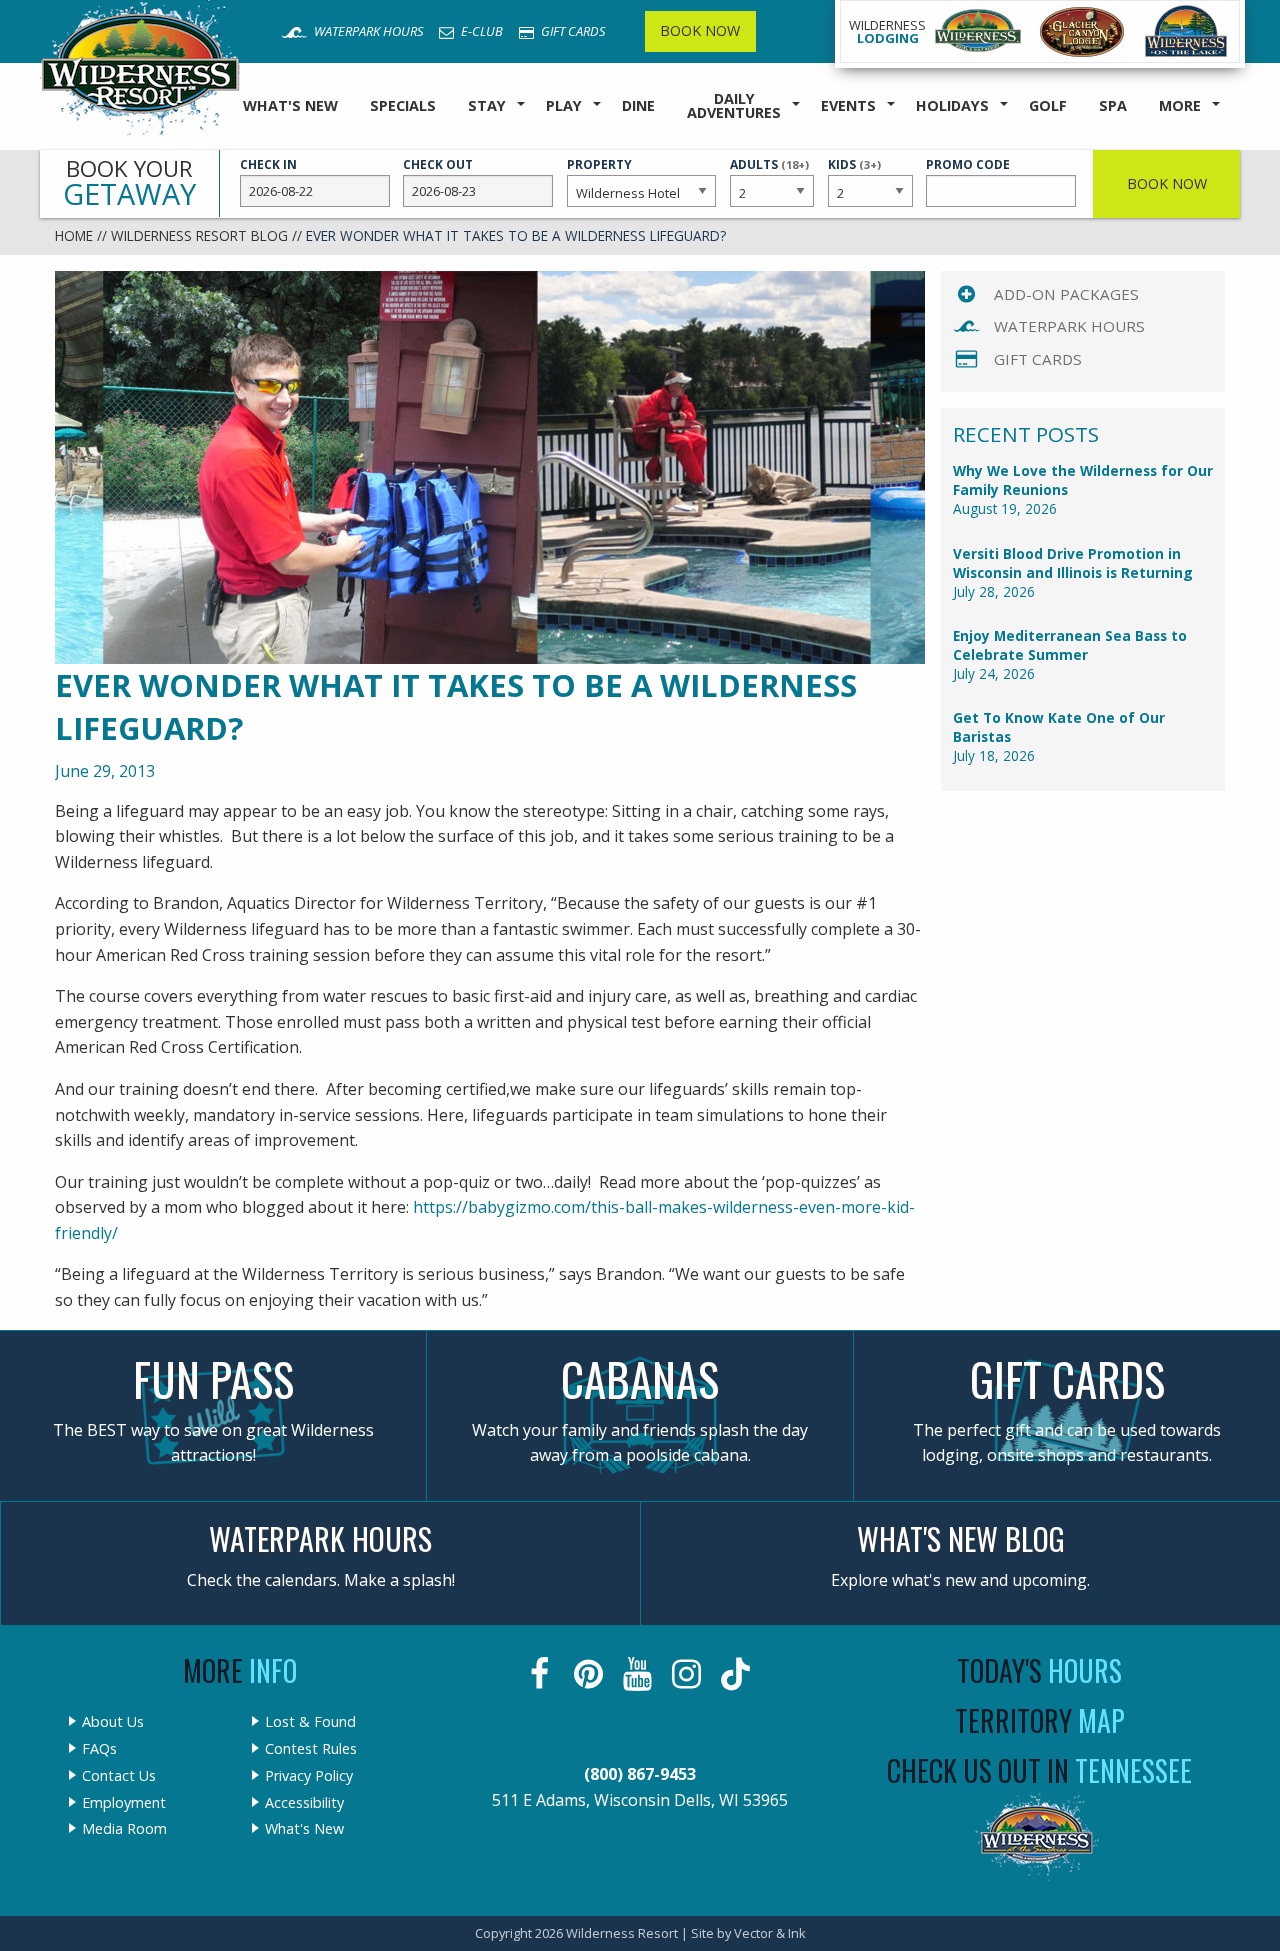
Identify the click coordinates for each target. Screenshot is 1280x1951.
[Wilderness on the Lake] (1187, 31)
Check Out (438, 164)
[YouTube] (639, 1674)
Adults (769, 173)
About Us (113, 1722)
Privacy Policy (309, 1776)
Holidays (952, 105)
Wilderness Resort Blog (199, 235)
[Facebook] (541, 1674)
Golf (1048, 105)
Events (848, 105)
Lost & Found (310, 1722)
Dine (638, 105)
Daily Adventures (734, 105)
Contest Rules (311, 1749)
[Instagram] (688, 1674)
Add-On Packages (1066, 294)
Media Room (124, 1829)
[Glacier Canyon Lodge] (1082, 31)
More (1180, 105)
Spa (1113, 105)
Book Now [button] (1167, 183)
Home (74, 235)
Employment (124, 1803)
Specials (403, 105)
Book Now (700, 30)
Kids (854, 173)
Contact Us (119, 1776)
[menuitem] (290, 106)
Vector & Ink (770, 1933)
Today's (1039, 1670)
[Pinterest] (590, 1674)
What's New (290, 105)
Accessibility (304, 1803)
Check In (268, 164)
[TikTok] (737, 1674)
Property (599, 164)
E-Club (480, 31)
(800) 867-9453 (640, 1774)
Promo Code (968, 164)
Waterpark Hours (367, 31)
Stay (487, 105)
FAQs (99, 1749)
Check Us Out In (1039, 1770)
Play (564, 105)
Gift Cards (571, 31)
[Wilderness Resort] (978, 31)
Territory (1040, 1720)
